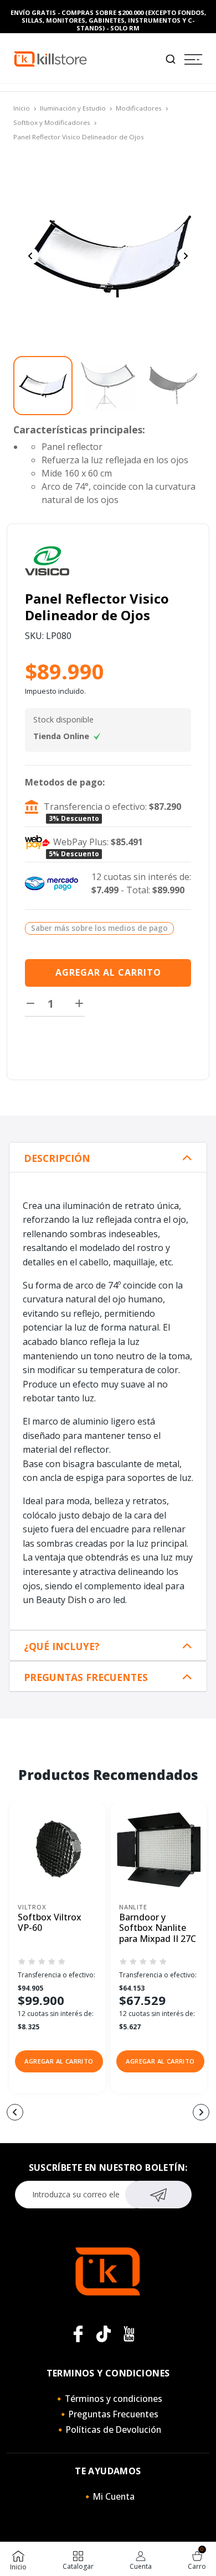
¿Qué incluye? (62, 1646)
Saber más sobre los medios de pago (99, 928)
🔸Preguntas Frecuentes (108, 2414)
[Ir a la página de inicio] (50, 58)
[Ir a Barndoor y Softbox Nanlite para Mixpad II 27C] (159, 1849)
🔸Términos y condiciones (108, 2399)
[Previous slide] (30, 256)
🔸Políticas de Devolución (108, 2430)
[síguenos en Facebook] (78, 2334)
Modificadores (139, 108)
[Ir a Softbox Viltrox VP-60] (57, 1849)
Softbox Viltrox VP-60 (50, 1923)
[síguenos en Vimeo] (104, 2334)
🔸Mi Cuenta (108, 2496)
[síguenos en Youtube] (129, 2334)
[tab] (108, 1158)
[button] (59, 2061)
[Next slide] (186, 256)
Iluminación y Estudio (73, 108)
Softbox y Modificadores (52, 122)
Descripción (57, 1158)
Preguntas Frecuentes (86, 1677)
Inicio (22, 108)
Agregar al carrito (108, 972)
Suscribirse (159, 2195)
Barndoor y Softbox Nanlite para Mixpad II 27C (158, 1928)
